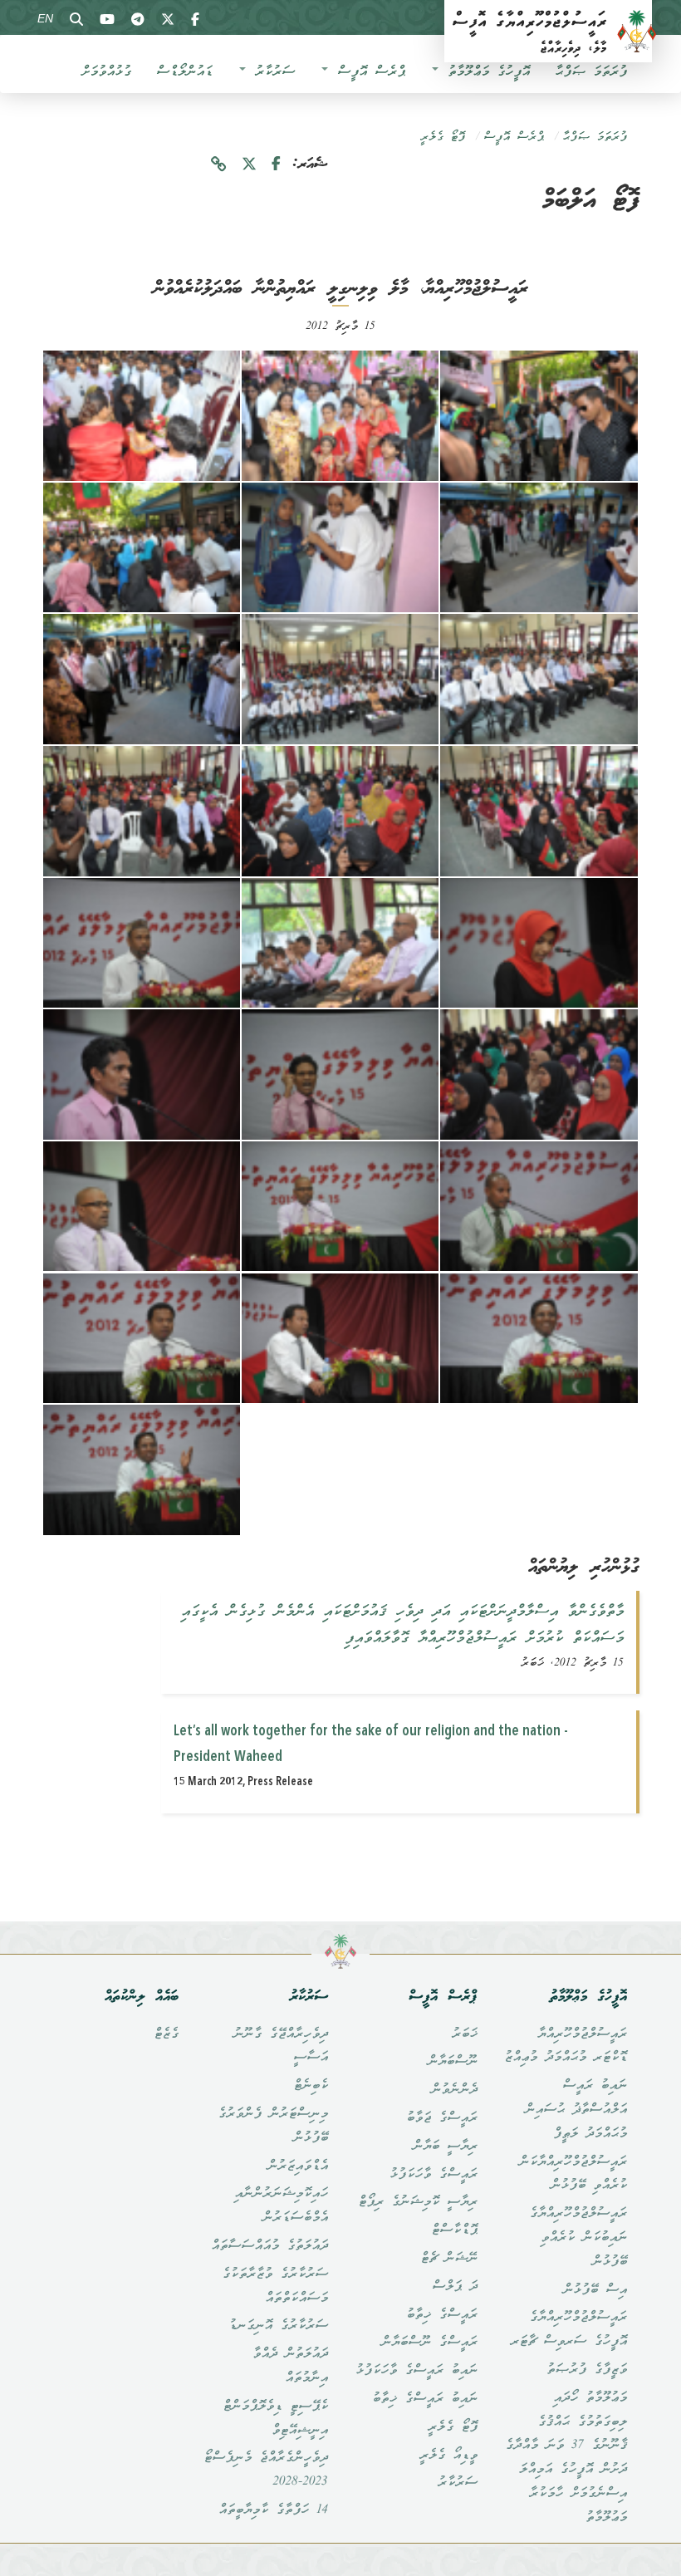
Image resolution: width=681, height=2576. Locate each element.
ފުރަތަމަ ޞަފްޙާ (591, 72)
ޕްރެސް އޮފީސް (367, 72)
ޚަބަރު (465, 2034)
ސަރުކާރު (271, 72)
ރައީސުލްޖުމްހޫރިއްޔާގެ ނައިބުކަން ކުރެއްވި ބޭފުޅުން (578, 2238)
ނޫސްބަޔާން (453, 2062)
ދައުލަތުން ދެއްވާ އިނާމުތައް (290, 2366)
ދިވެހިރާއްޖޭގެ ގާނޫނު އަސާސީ (281, 2046)
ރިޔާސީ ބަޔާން (445, 2147)
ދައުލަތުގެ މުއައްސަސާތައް (269, 2246)
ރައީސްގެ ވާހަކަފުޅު (434, 2175)
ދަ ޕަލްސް (455, 2287)
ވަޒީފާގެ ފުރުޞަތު (587, 2370)
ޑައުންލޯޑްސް (184, 72)
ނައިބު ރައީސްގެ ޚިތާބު (425, 2399)
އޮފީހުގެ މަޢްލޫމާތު (485, 72)
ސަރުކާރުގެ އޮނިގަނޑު (278, 2326)
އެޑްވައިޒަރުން (298, 2166)
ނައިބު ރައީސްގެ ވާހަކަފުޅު (416, 2371)
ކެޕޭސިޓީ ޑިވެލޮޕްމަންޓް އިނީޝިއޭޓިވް (275, 2419)
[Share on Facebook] (276, 165)
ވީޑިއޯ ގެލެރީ (448, 2456)
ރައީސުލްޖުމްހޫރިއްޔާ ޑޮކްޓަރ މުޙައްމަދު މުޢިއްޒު (566, 2046)
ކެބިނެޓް (311, 2086)
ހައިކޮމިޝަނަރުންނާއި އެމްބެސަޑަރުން (281, 2206)
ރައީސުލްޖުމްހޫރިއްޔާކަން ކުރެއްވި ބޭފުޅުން (573, 2174)
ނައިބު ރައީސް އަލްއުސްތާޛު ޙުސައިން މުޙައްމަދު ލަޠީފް (576, 2110)
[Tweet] (249, 165)
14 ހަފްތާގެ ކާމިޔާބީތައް (273, 2510)
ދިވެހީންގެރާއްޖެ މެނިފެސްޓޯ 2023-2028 (266, 2470)
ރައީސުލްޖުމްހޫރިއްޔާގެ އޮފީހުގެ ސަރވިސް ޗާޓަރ (569, 2330)
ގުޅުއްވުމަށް (106, 72)
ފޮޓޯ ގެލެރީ (443, 137)
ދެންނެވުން (454, 2090)
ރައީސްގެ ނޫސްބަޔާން (429, 2343)
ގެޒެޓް (166, 2034)
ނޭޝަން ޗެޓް (449, 2259)
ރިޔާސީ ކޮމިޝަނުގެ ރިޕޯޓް (418, 2202)
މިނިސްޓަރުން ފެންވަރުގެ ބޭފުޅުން (273, 2126)
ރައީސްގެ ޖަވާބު (442, 2118)
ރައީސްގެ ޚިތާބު (442, 2315)
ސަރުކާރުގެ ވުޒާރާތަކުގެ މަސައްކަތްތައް (275, 2287)
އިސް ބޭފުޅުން (595, 2290)
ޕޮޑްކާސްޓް (454, 2230)
